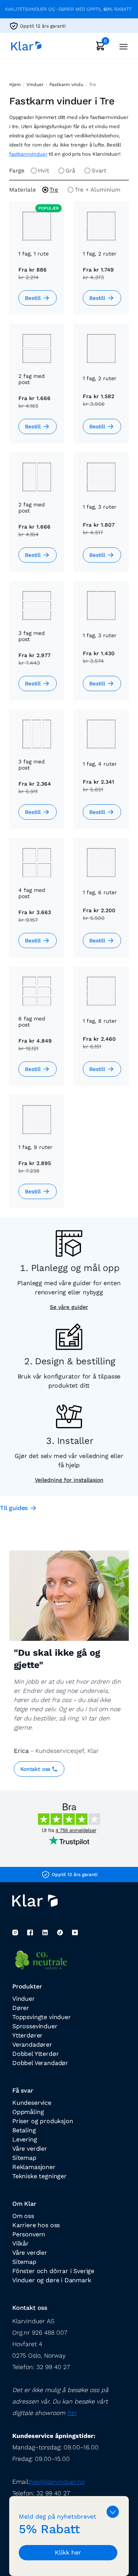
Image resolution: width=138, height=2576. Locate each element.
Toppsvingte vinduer (42, 2017)
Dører (21, 2008)
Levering (25, 2139)
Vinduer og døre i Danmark (52, 2280)
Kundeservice (32, 2103)
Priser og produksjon (43, 2121)
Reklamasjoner (34, 2167)
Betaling (24, 2130)
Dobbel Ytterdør (35, 2054)
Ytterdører (27, 2035)
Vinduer (35, 85)
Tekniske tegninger (39, 2176)
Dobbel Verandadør (40, 2063)
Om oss (23, 2216)
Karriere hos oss (36, 2225)
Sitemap (24, 2158)
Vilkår (21, 2243)
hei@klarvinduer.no (57, 2482)
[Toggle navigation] (121, 46)
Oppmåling (28, 2112)
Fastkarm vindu (66, 85)
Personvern (29, 2234)
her (72, 2413)
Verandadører (32, 2045)
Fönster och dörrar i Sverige (53, 2271)
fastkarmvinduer (28, 154)
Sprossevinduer (35, 2026)
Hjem (15, 85)
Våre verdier (30, 2149)
